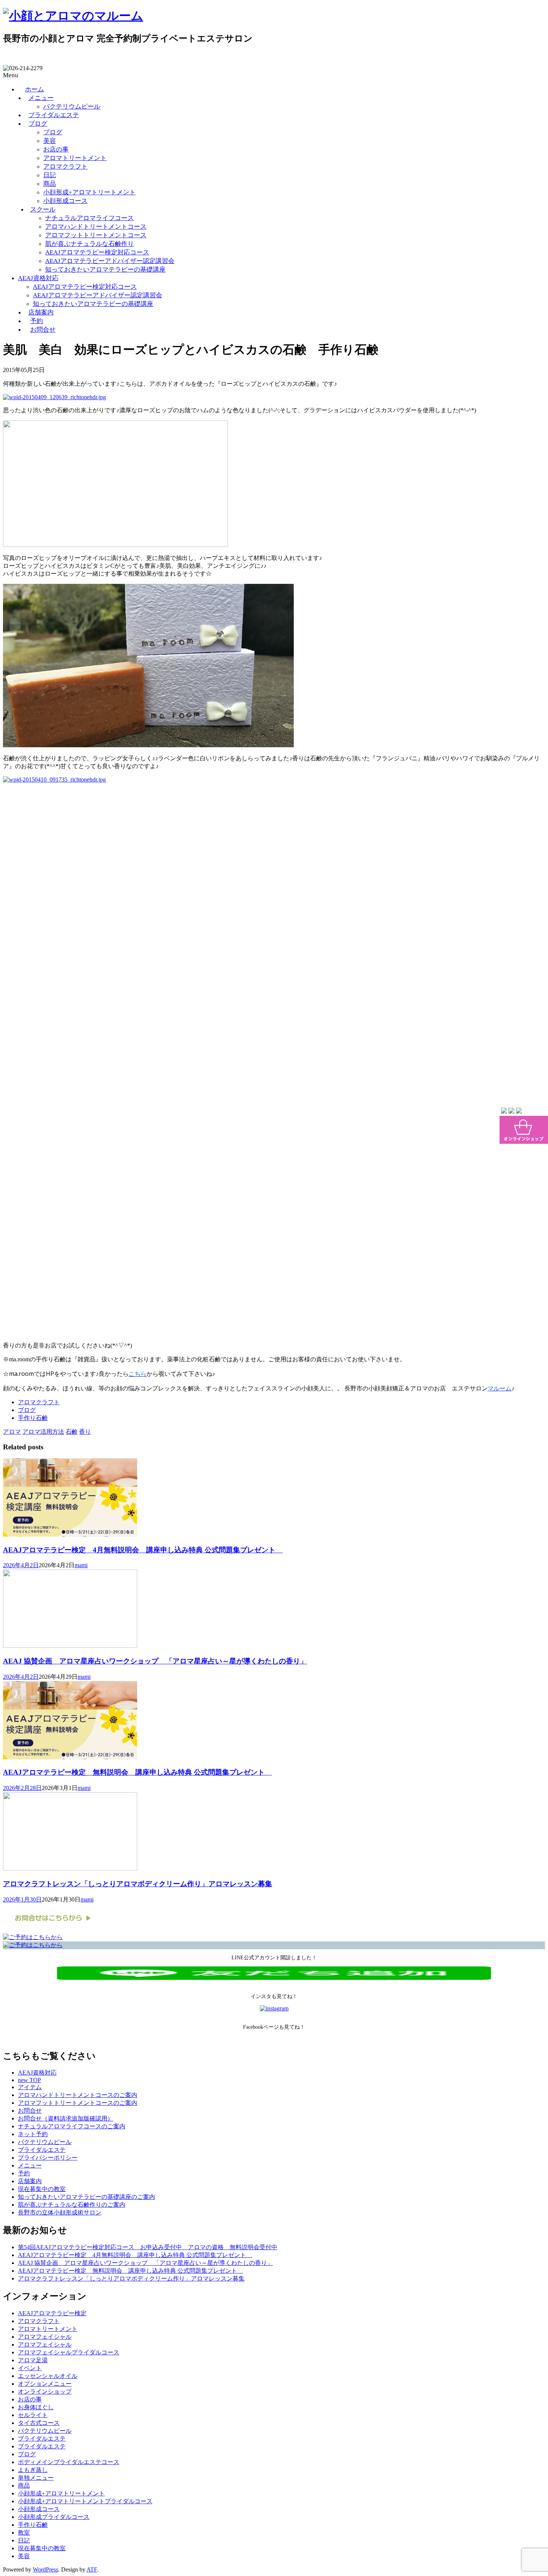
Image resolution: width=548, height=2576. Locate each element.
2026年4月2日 (21, 1565)
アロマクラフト (65, 167)
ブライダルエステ (54, 115)
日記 (50, 175)
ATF (92, 2569)
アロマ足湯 (33, 2360)
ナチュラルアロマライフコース (89, 218)
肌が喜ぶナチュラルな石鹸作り (89, 244)
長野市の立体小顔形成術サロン (60, 2212)
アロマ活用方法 (43, 1432)
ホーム (34, 89)
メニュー (41, 98)
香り (85, 1432)
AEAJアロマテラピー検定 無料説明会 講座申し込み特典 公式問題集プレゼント (137, 1772)
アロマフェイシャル (45, 2337)
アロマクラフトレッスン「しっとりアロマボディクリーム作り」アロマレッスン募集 (138, 1884)
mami (81, 1565)
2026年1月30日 (22, 1899)
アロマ (12, 1432)
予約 (37, 321)
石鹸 (72, 1432)
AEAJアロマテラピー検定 (52, 2313)
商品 (50, 184)
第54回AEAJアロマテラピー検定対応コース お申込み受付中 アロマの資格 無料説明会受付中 (148, 2247)
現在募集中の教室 (42, 2189)
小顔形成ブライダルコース (54, 2517)
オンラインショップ (45, 2392)
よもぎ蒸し (33, 2470)
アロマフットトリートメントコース (96, 235)
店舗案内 (41, 312)
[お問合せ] (51, 1930)
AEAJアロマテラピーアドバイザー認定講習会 (110, 261)
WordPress (45, 2569)
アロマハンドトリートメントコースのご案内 (78, 2095)
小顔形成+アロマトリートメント (89, 192)
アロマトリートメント (75, 158)
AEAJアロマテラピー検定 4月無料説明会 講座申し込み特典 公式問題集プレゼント (143, 1550)
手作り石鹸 (33, 1418)
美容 (50, 141)
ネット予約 (33, 2134)
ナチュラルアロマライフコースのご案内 (72, 2126)
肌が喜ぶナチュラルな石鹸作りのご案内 (72, 2205)
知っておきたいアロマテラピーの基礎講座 (105, 270)
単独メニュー (36, 2478)
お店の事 (56, 149)
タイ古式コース (39, 2423)
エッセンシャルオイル (48, 2376)
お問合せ (43, 330)
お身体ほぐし (36, 2407)
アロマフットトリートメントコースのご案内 (78, 2103)
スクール (43, 209)
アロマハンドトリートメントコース (96, 227)
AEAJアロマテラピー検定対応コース (97, 252)
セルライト (33, 2415)
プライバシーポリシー (48, 2158)
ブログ (38, 124)
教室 (24, 2533)
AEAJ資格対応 (38, 278)
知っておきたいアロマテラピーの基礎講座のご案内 (86, 2197)
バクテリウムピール (72, 107)
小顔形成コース (65, 201)
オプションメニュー (45, 2384)
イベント (30, 2368)
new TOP (29, 2080)
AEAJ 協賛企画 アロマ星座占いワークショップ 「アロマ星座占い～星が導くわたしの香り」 (155, 1661)
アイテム (30, 2087)
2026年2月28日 (22, 1788)
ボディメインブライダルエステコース (69, 2462)
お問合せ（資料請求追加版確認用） (66, 2118)
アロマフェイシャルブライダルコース (69, 2352)
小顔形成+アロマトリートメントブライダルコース (85, 2501)
